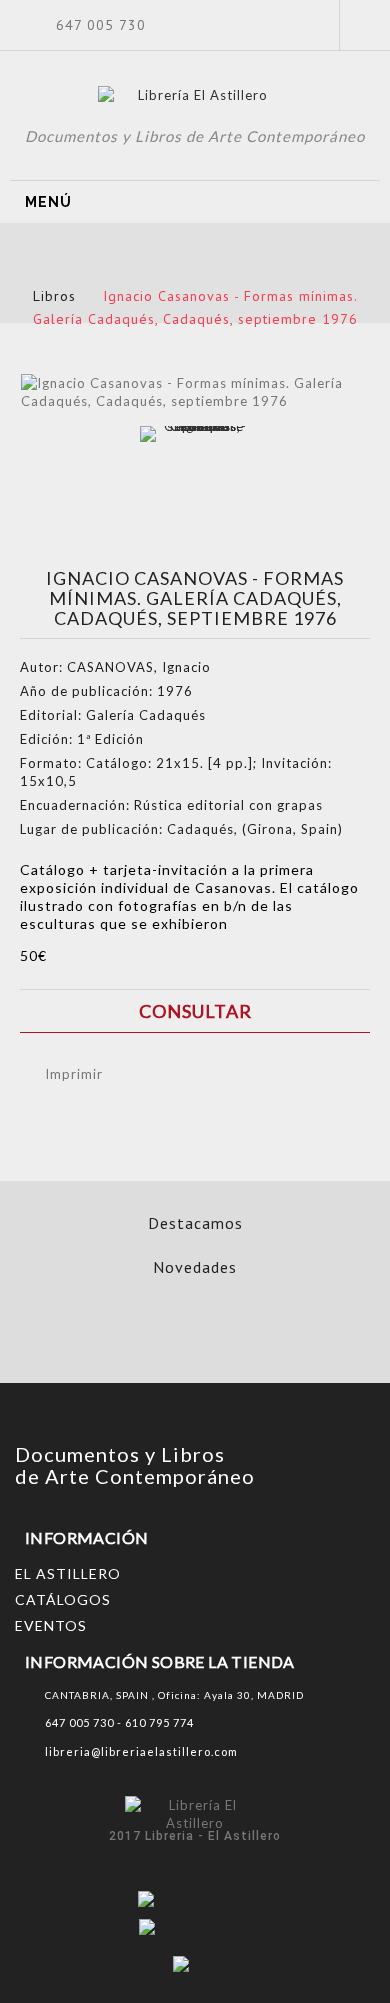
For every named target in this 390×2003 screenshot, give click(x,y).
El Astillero (68, 1573)
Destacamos (195, 1223)
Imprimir (74, 1074)
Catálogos (63, 1599)
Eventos (51, 1625)
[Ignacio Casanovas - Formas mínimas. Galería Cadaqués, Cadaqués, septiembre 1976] (197, 483)
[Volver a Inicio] (179, 272)
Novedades (195, 1267)
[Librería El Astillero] (195, 98)
